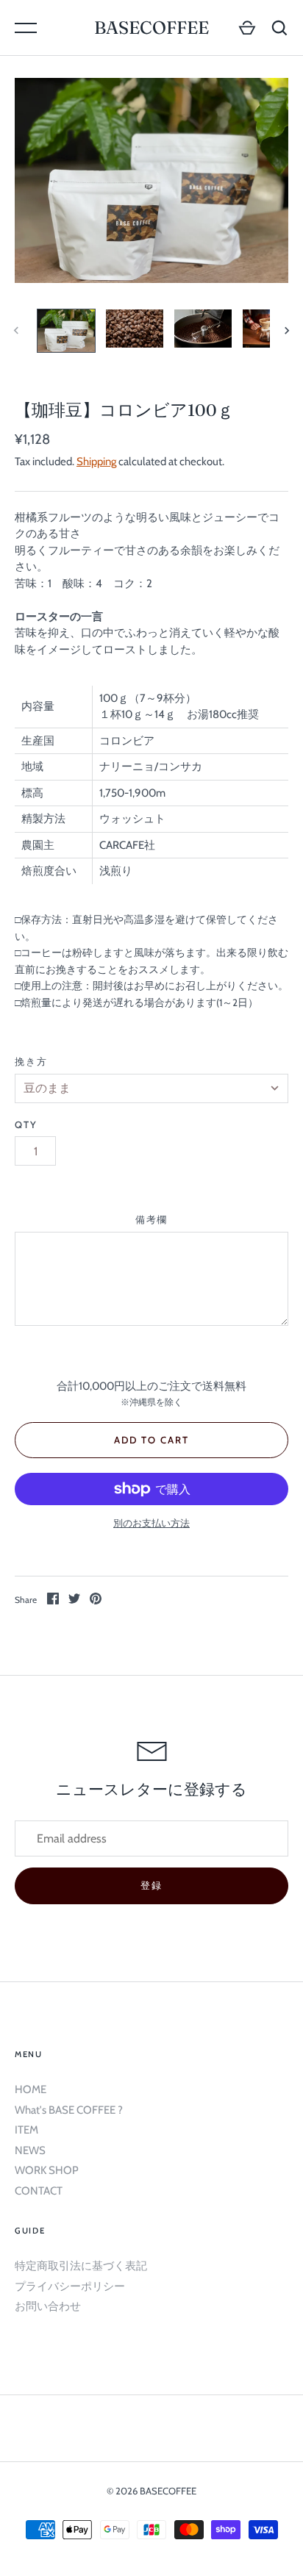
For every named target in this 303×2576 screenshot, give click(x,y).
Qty (26, 1124)
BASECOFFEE (151, 28)
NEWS (30, 2150)
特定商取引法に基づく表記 (81, 2266)
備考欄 (152, 1219)
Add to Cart (151, 1440)
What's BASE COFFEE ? (69, 2110)
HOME (31, 2089)
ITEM (26, 2130)
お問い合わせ (48, 2306)
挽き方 (31, 1061)
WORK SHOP (47, 2170)
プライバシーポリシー (70, 2286)
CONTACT (39, 2191)
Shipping (96, 462)
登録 (151, 1885)
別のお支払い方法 (151, 1523)
